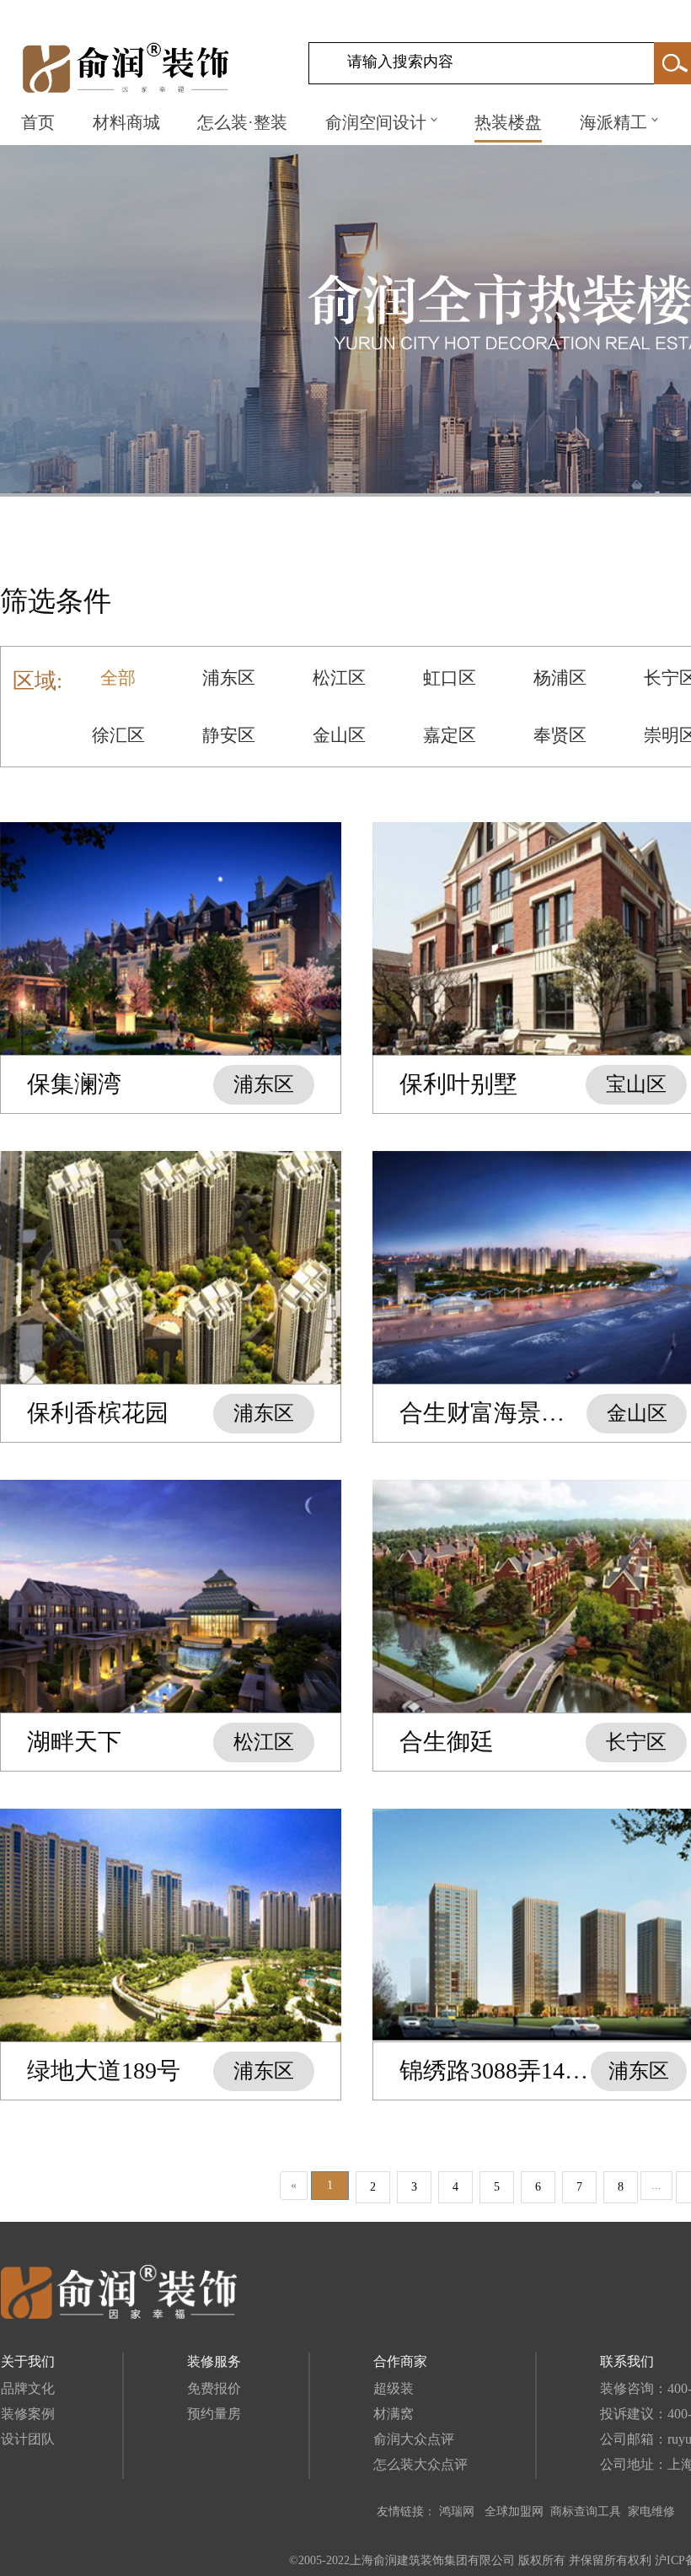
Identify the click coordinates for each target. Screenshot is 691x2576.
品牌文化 (28, 2388)
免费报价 (214, 2388)
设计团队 (28, 2439)
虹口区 (450, 678)
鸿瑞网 (458, 2511)
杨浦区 (560, 678)
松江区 (339, 678)
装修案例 (28, 2414)
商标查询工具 (586, 2511)
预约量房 (214, 2414)
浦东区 (229, 678)
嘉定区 (450, 735)
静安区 (229, 735)
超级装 (394, 2388)
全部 (118, 678)
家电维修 (651, 2511)
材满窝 (394, 2414)
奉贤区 (560, 735)
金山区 (339, 735)
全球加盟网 (514, 2511)
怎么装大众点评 (420, 2464)
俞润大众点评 (414, 2439)
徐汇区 (118, 735)
